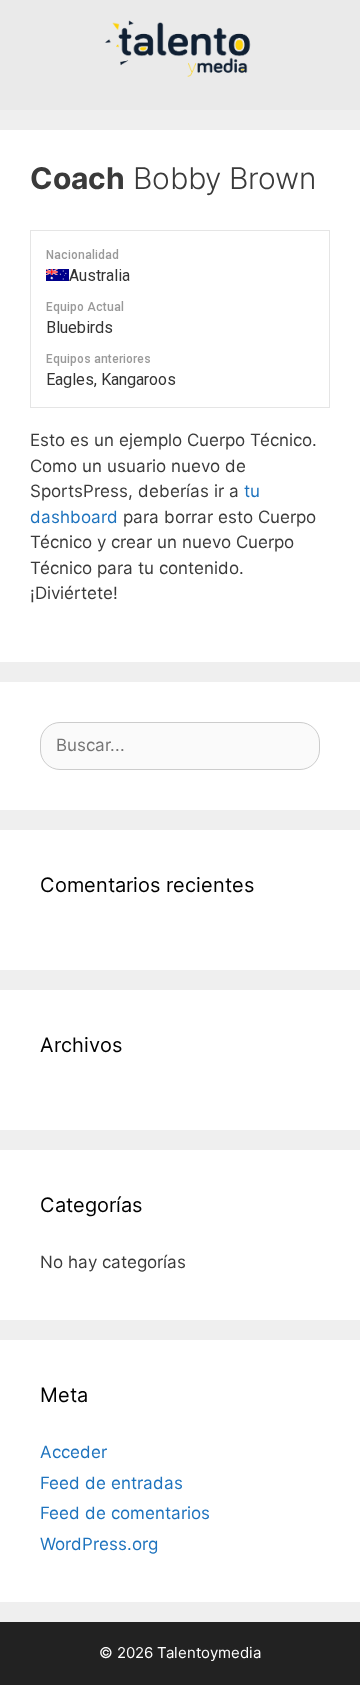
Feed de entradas (111, 1483)
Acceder (73, 1452)
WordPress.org (99, 1544)
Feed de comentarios (125, 1513)
